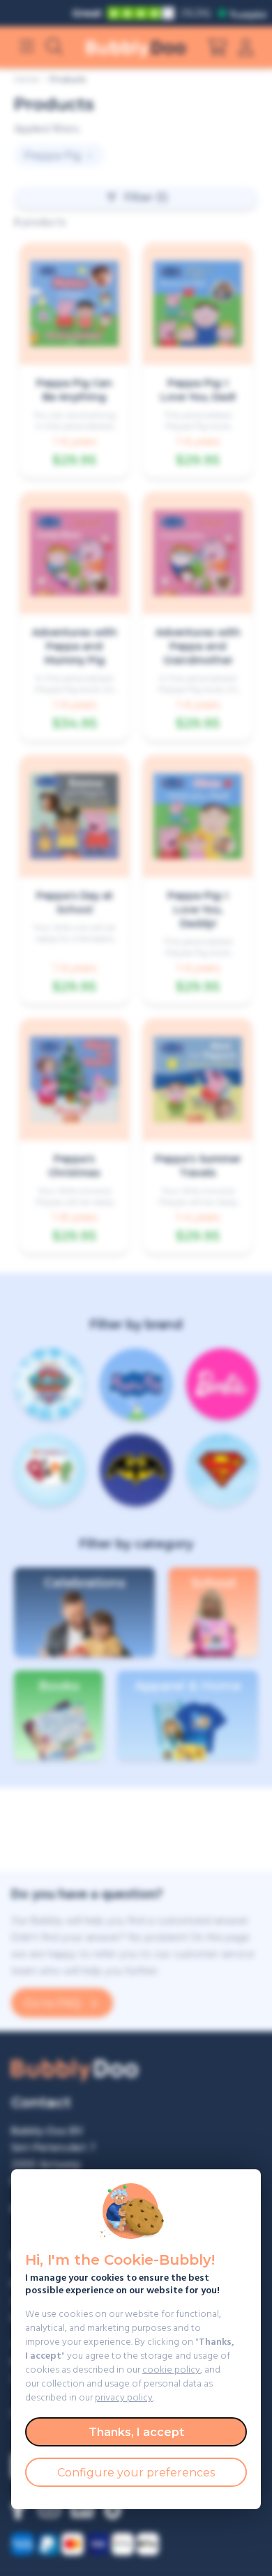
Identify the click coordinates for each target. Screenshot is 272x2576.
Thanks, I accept (136, 2432)
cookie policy (171, 2370)
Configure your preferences (136, 2473)
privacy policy (124, 2398)
